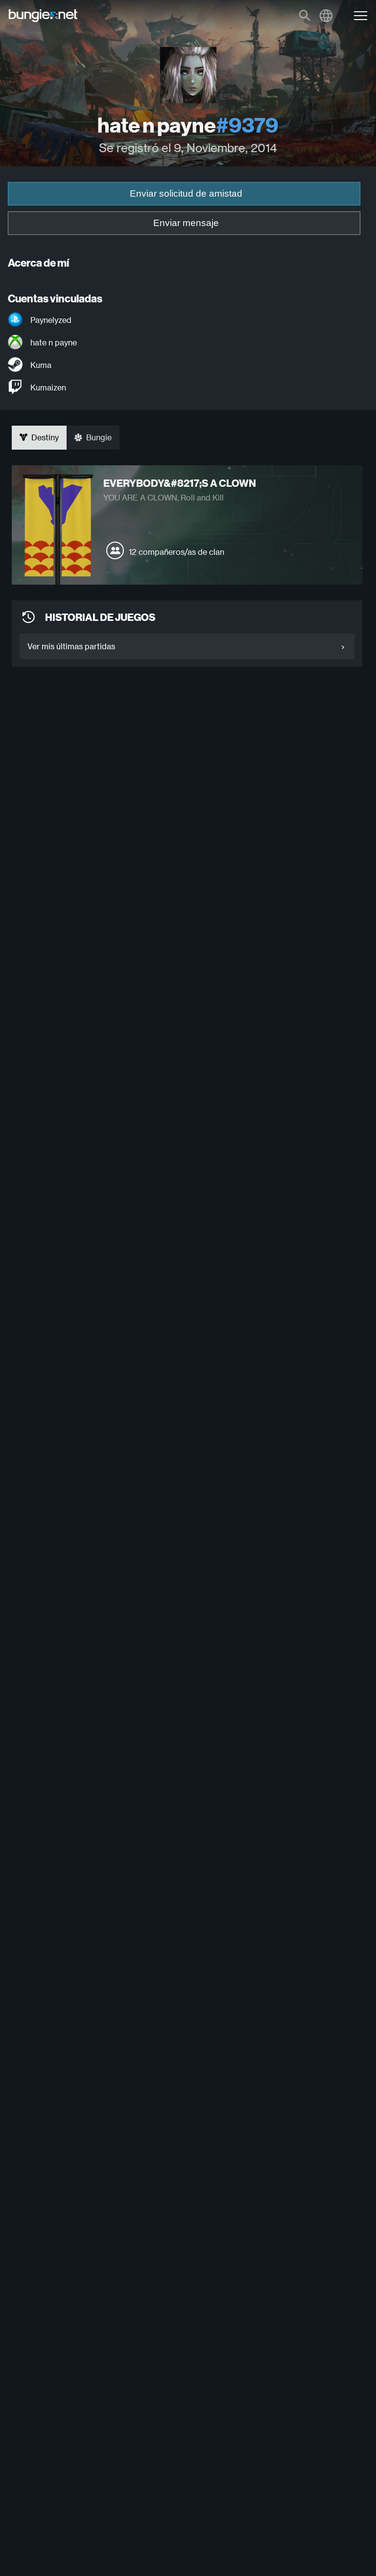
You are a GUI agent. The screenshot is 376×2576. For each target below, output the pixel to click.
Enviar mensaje (186, 223)
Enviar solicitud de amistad (186, 194)
